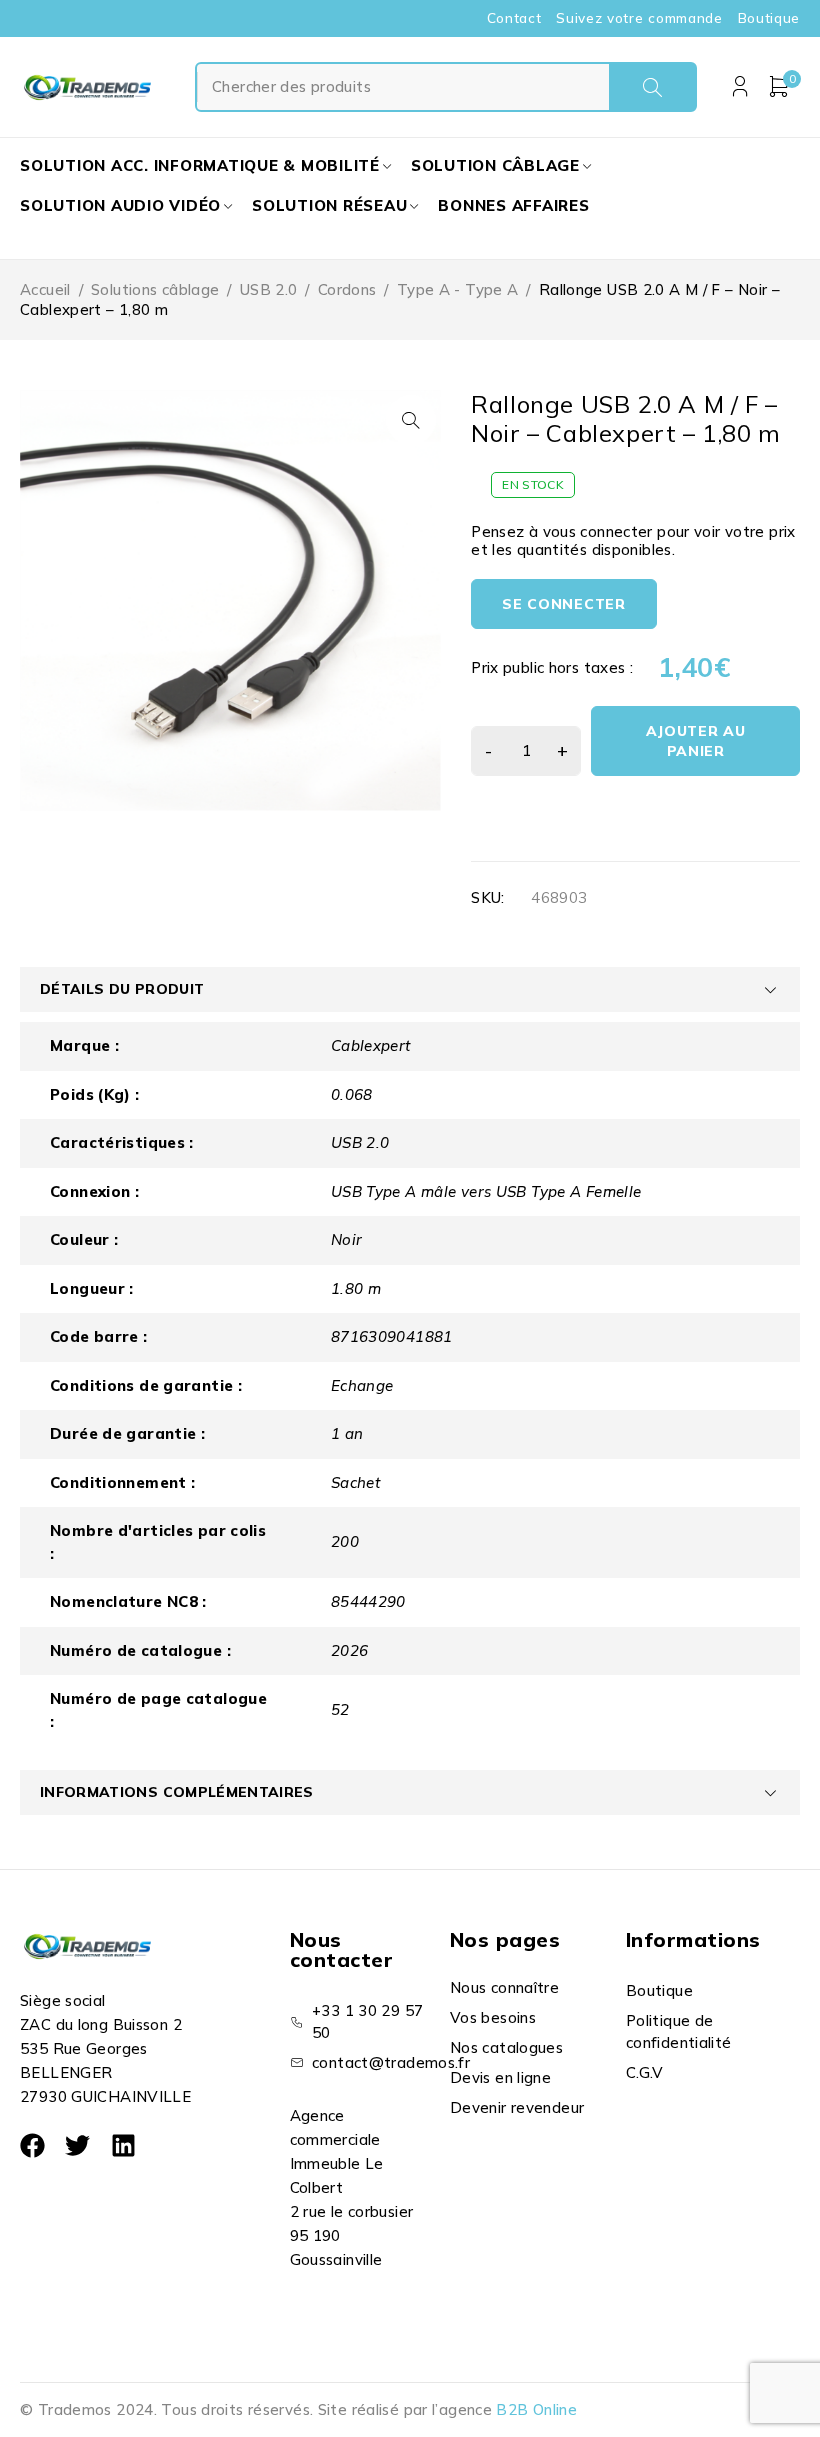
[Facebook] (32, 2145)
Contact (514, 18)
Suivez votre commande (639, 18)
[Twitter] (77, 2145)
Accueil (45, 289)
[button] (411, 420)
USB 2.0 (269, 289)
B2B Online (536, 2409)
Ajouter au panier (696, 741)
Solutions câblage (155, 289)
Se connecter (563, 604)
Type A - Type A (458, 289)
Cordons (347, 289)
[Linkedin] (123, 2145)
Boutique (769, 18)
